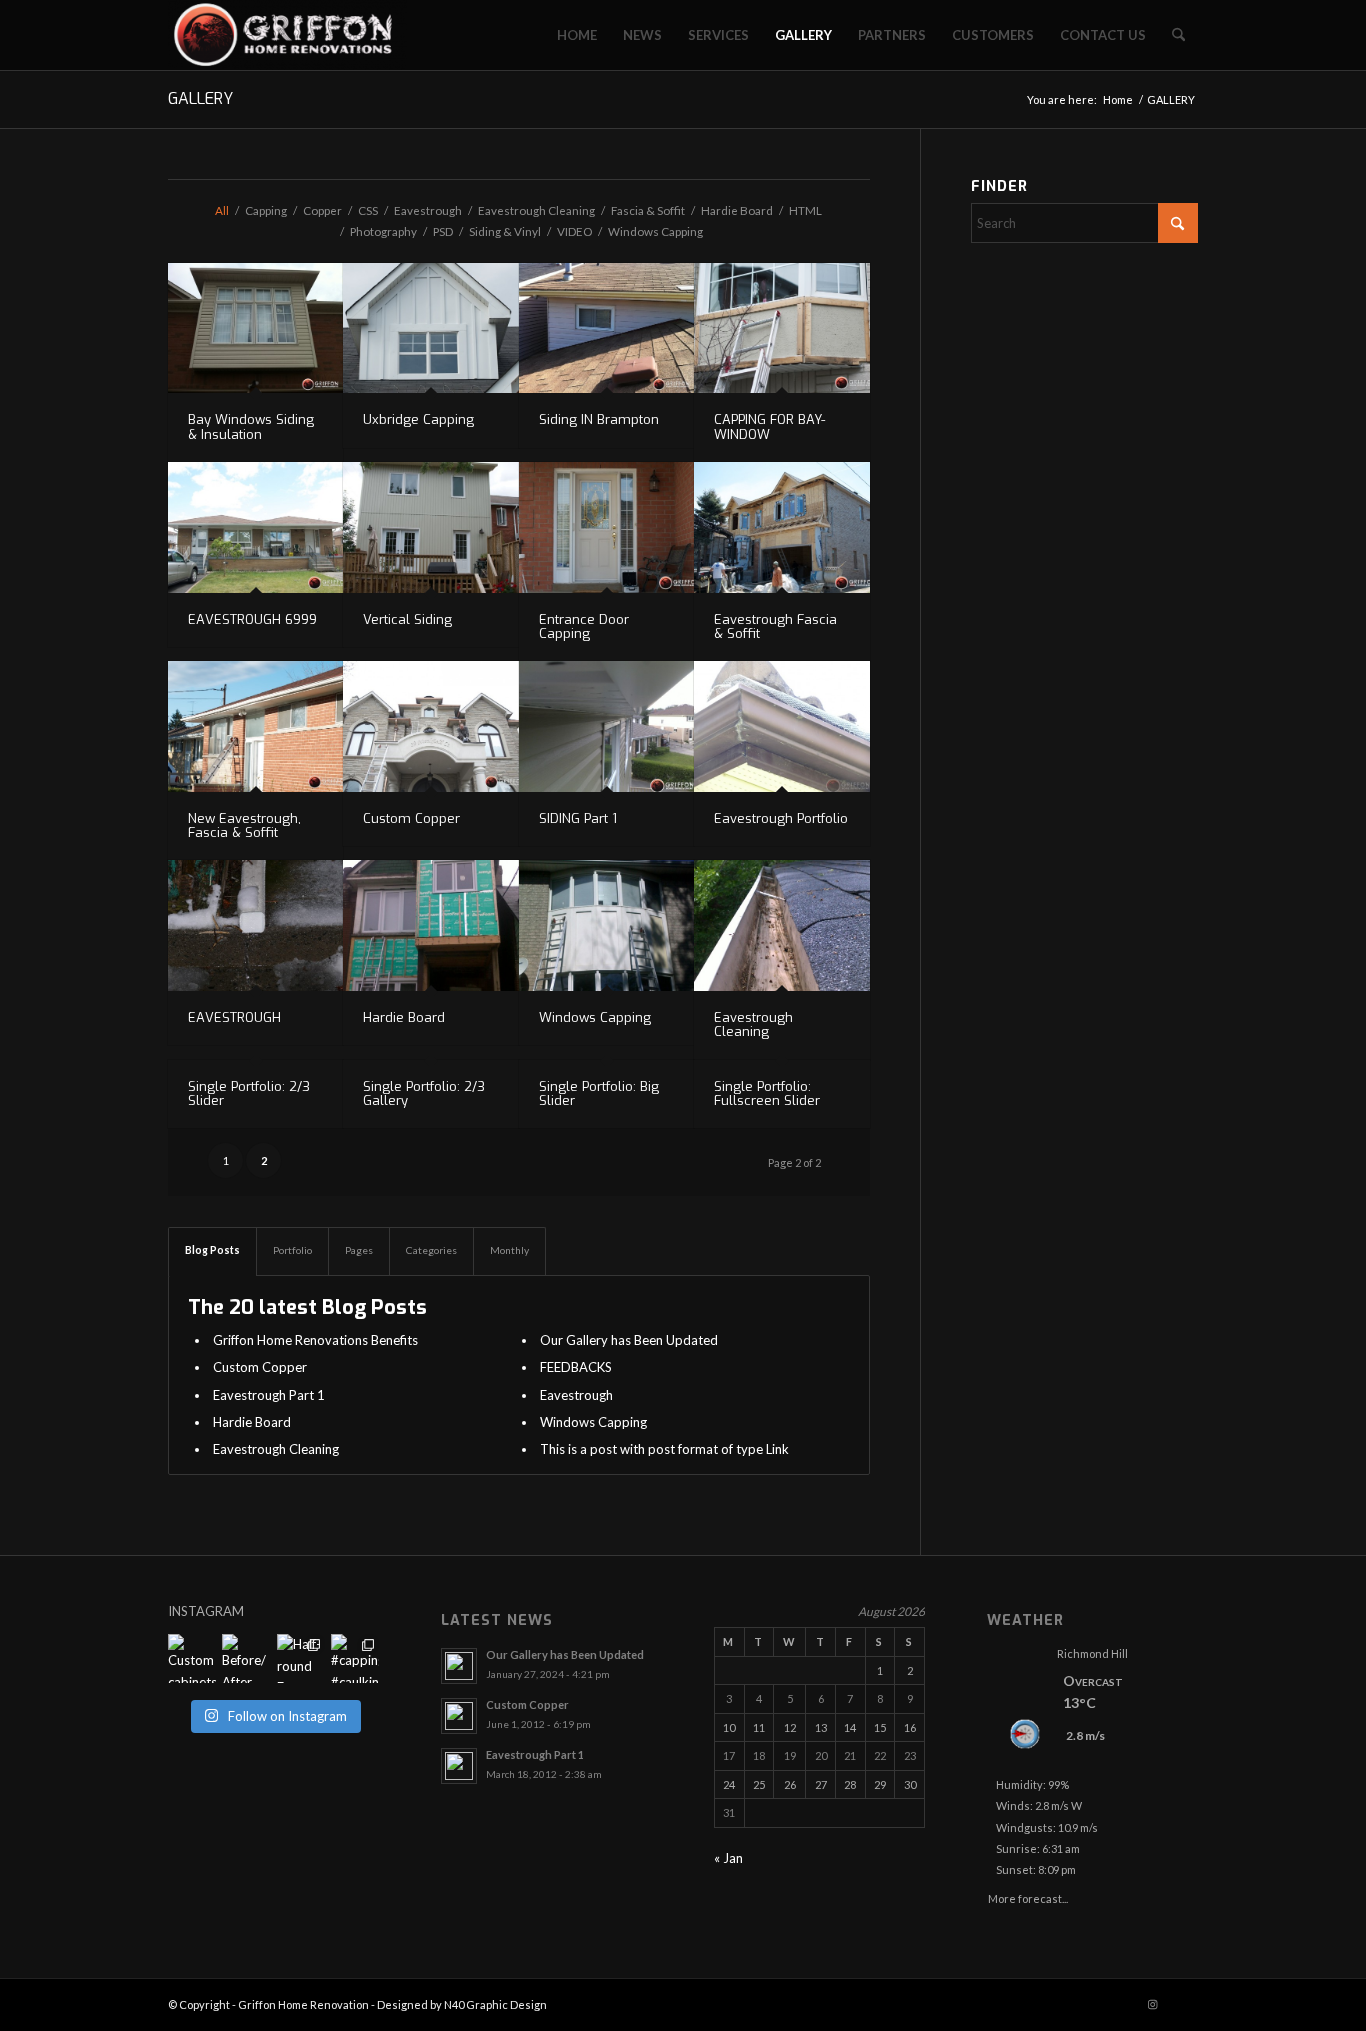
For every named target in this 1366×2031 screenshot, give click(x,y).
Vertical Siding (407, 619)
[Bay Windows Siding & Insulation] (255, 328)
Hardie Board (404, 1017)
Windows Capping (595, 1017)
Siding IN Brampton (599, 419)
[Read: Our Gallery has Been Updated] (459, 1666)
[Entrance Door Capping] (606, 527)
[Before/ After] (246, 1658)
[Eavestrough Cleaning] (781, 925)
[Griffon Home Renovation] (287, 35)
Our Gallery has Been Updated (629, 1340)
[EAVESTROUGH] (255, 925)
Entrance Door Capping (584, 626)
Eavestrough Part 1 (269, 1395)
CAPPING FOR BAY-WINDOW (769, 426)
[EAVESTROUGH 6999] (255, 527)
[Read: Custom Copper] (459, 1716)
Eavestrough (576, 1395)
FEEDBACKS (576, 1367)
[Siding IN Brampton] (606, 328)
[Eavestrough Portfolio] (781, 726)
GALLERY (200, 98)
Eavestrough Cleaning (753, 1024)
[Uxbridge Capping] (430, 328)
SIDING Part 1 (578, 818)
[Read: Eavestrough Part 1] (459, 1766)
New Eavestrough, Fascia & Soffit (244, 825)
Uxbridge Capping (418, 419)
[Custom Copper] (430, 726)
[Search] (1178, 35)
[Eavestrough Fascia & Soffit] (781, 527)
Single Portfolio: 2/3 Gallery (424, 1093)
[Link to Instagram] (1153, 2004)
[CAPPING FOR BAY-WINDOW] (781, 328)
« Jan (728, 1858)
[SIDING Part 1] (606, 726)
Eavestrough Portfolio (781, 818)
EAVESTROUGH (234, 1017)
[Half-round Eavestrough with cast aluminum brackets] (301, 1658)
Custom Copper (411, 818)
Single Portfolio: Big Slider (599, 1093)
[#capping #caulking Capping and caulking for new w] (355, 1658)
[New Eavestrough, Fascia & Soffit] (255, 726)
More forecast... (1028, 1895)
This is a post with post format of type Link (664, 1449)
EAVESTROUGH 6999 (252, 619)
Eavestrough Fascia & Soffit (775, 626)
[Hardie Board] (430, 925)
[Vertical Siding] (430, 527)
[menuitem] (577, 35)
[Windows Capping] (606, 925)
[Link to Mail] (1183, 2004)
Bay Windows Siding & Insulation (251, 426)
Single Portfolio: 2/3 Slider (249, 1093)
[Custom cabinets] (192, 1658)
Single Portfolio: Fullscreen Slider (767, 1093)
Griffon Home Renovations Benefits (315, 1340)
